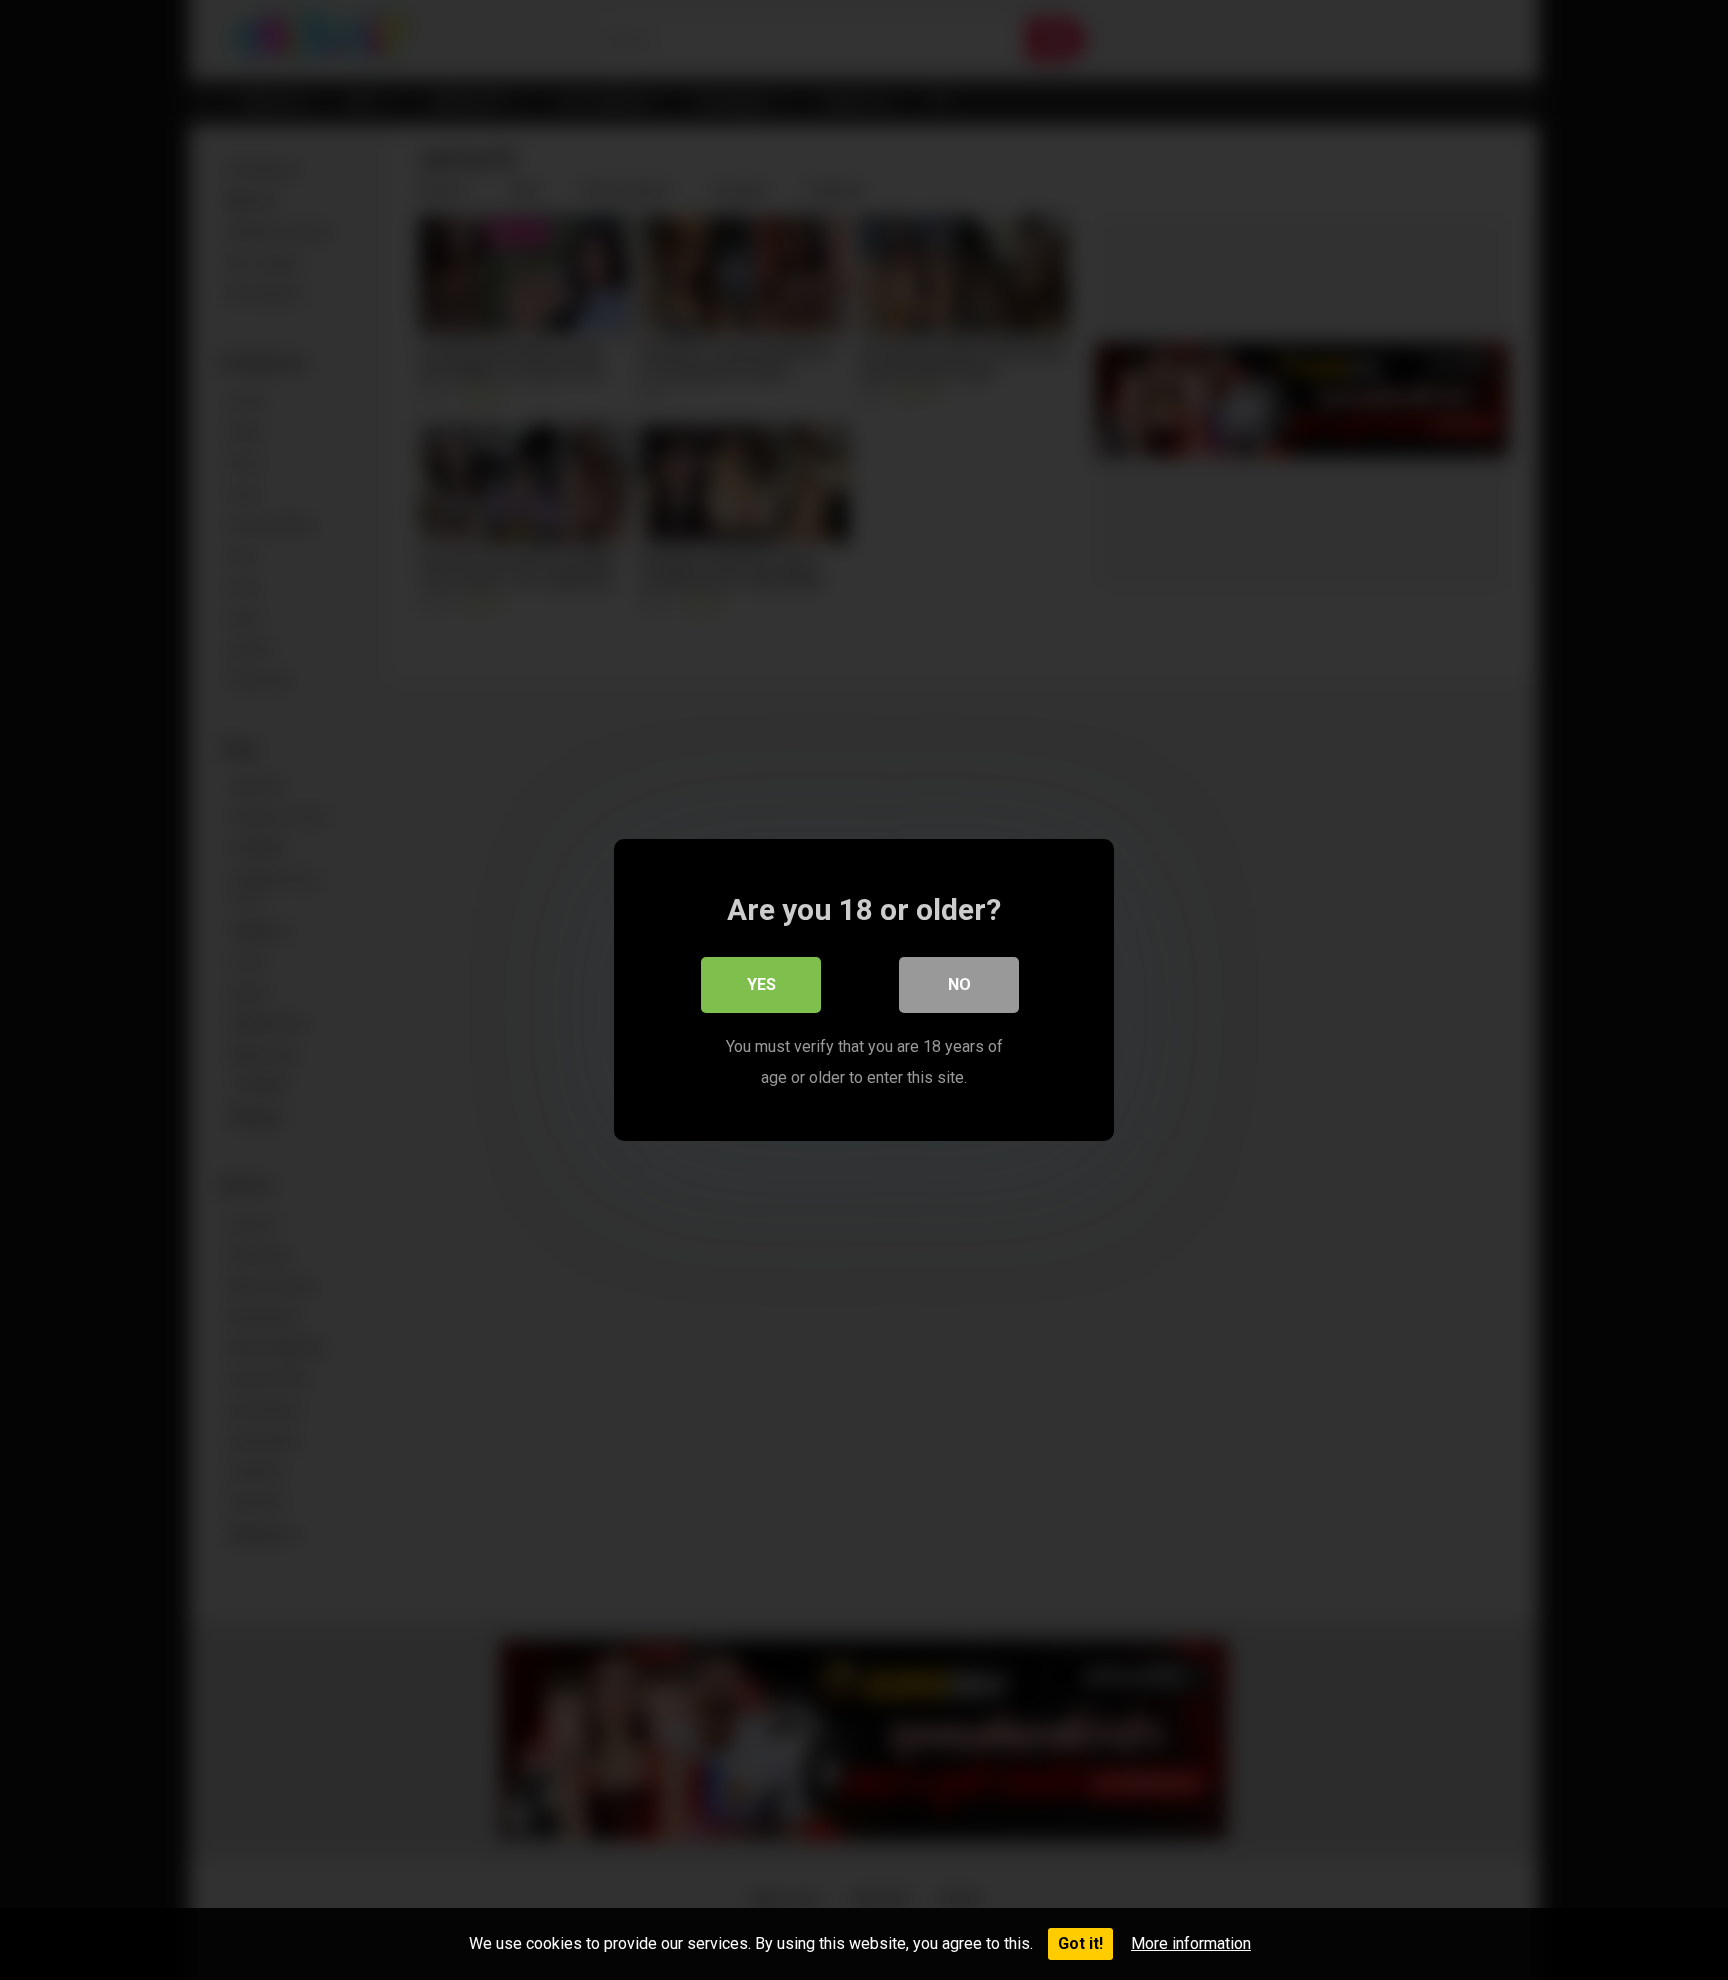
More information (1191, 1943)
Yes (761, 984)
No (959, 984)
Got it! (1080, 1943)
